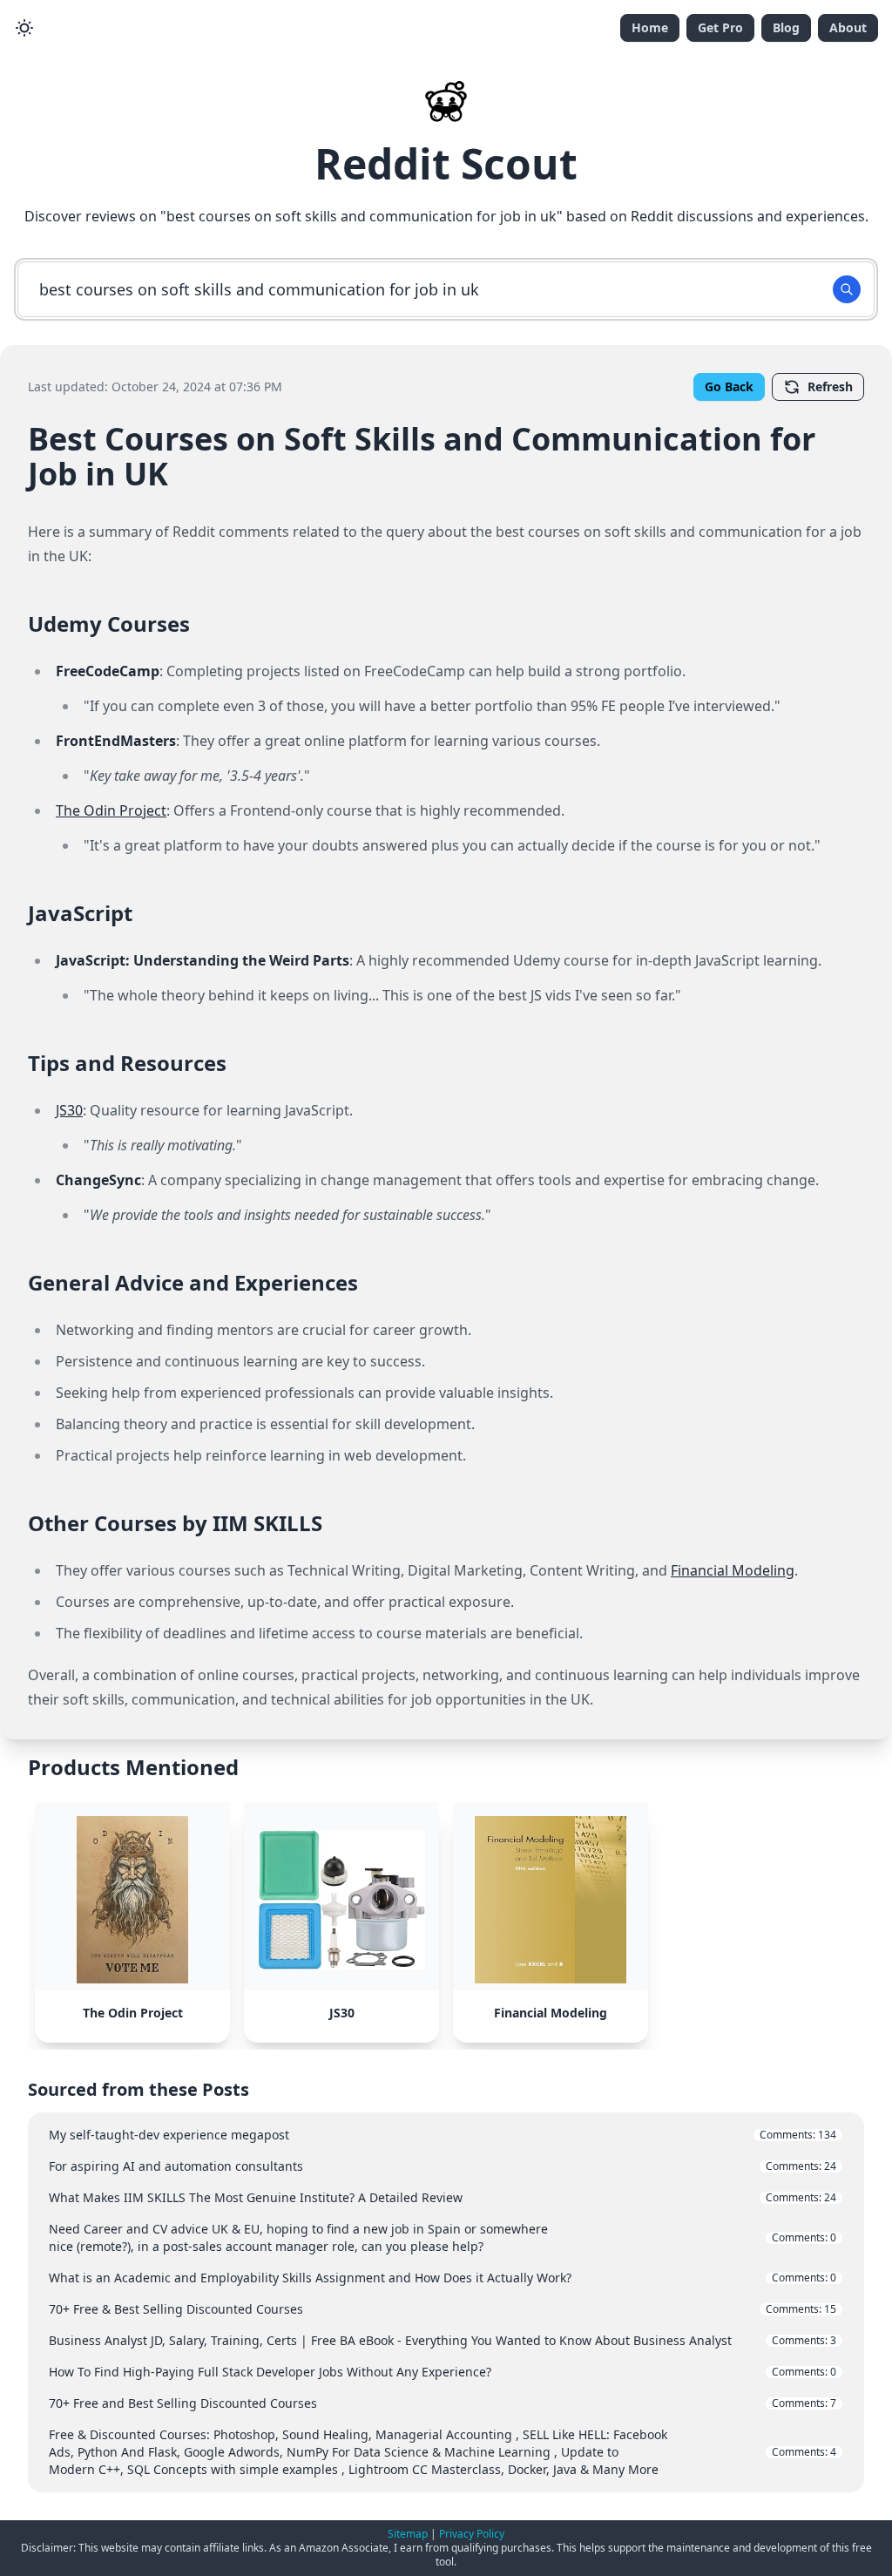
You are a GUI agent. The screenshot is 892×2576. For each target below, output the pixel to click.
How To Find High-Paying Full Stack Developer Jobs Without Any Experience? (443, 2372)
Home (650, 27)
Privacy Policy (472, 2534)
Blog (786, 27)
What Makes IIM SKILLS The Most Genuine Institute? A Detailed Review (443, 2197)
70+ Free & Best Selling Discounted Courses (443, 2309)
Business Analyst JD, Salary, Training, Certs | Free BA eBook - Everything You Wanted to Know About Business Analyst (443, 2340)
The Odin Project (111, 810)
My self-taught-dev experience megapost (443, 2135)
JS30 (69, 1110)
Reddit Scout (446, 163)
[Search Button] (847, 289)
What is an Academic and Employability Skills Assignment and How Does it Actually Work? (443, 2278)
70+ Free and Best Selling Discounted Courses (443, 2403)
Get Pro (720, 27)
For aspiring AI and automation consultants (443, 2166)
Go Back (729, 386)
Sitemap (408, 2534)
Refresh (830, 386)
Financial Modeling (733, 1570)
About (848, 27)
